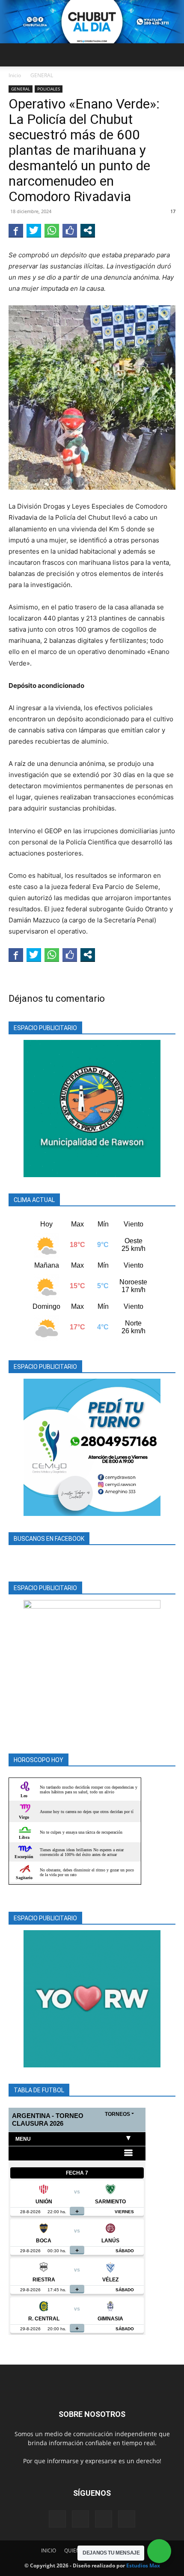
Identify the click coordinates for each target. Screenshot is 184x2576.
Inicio (15, 75)
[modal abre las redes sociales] (88, 230)
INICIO (49, 2550)
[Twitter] (104, 2519)
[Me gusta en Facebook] (70, 230)
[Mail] (80, 2519)
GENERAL (42, 75)
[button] (15, 55)
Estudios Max (143, 2565)
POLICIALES (49, 89)
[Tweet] (34, 230)
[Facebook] (57, 2519)
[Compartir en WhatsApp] (52, 230)
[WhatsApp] (127, 2519)
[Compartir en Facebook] (16, 230)
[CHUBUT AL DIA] (92, 22)
